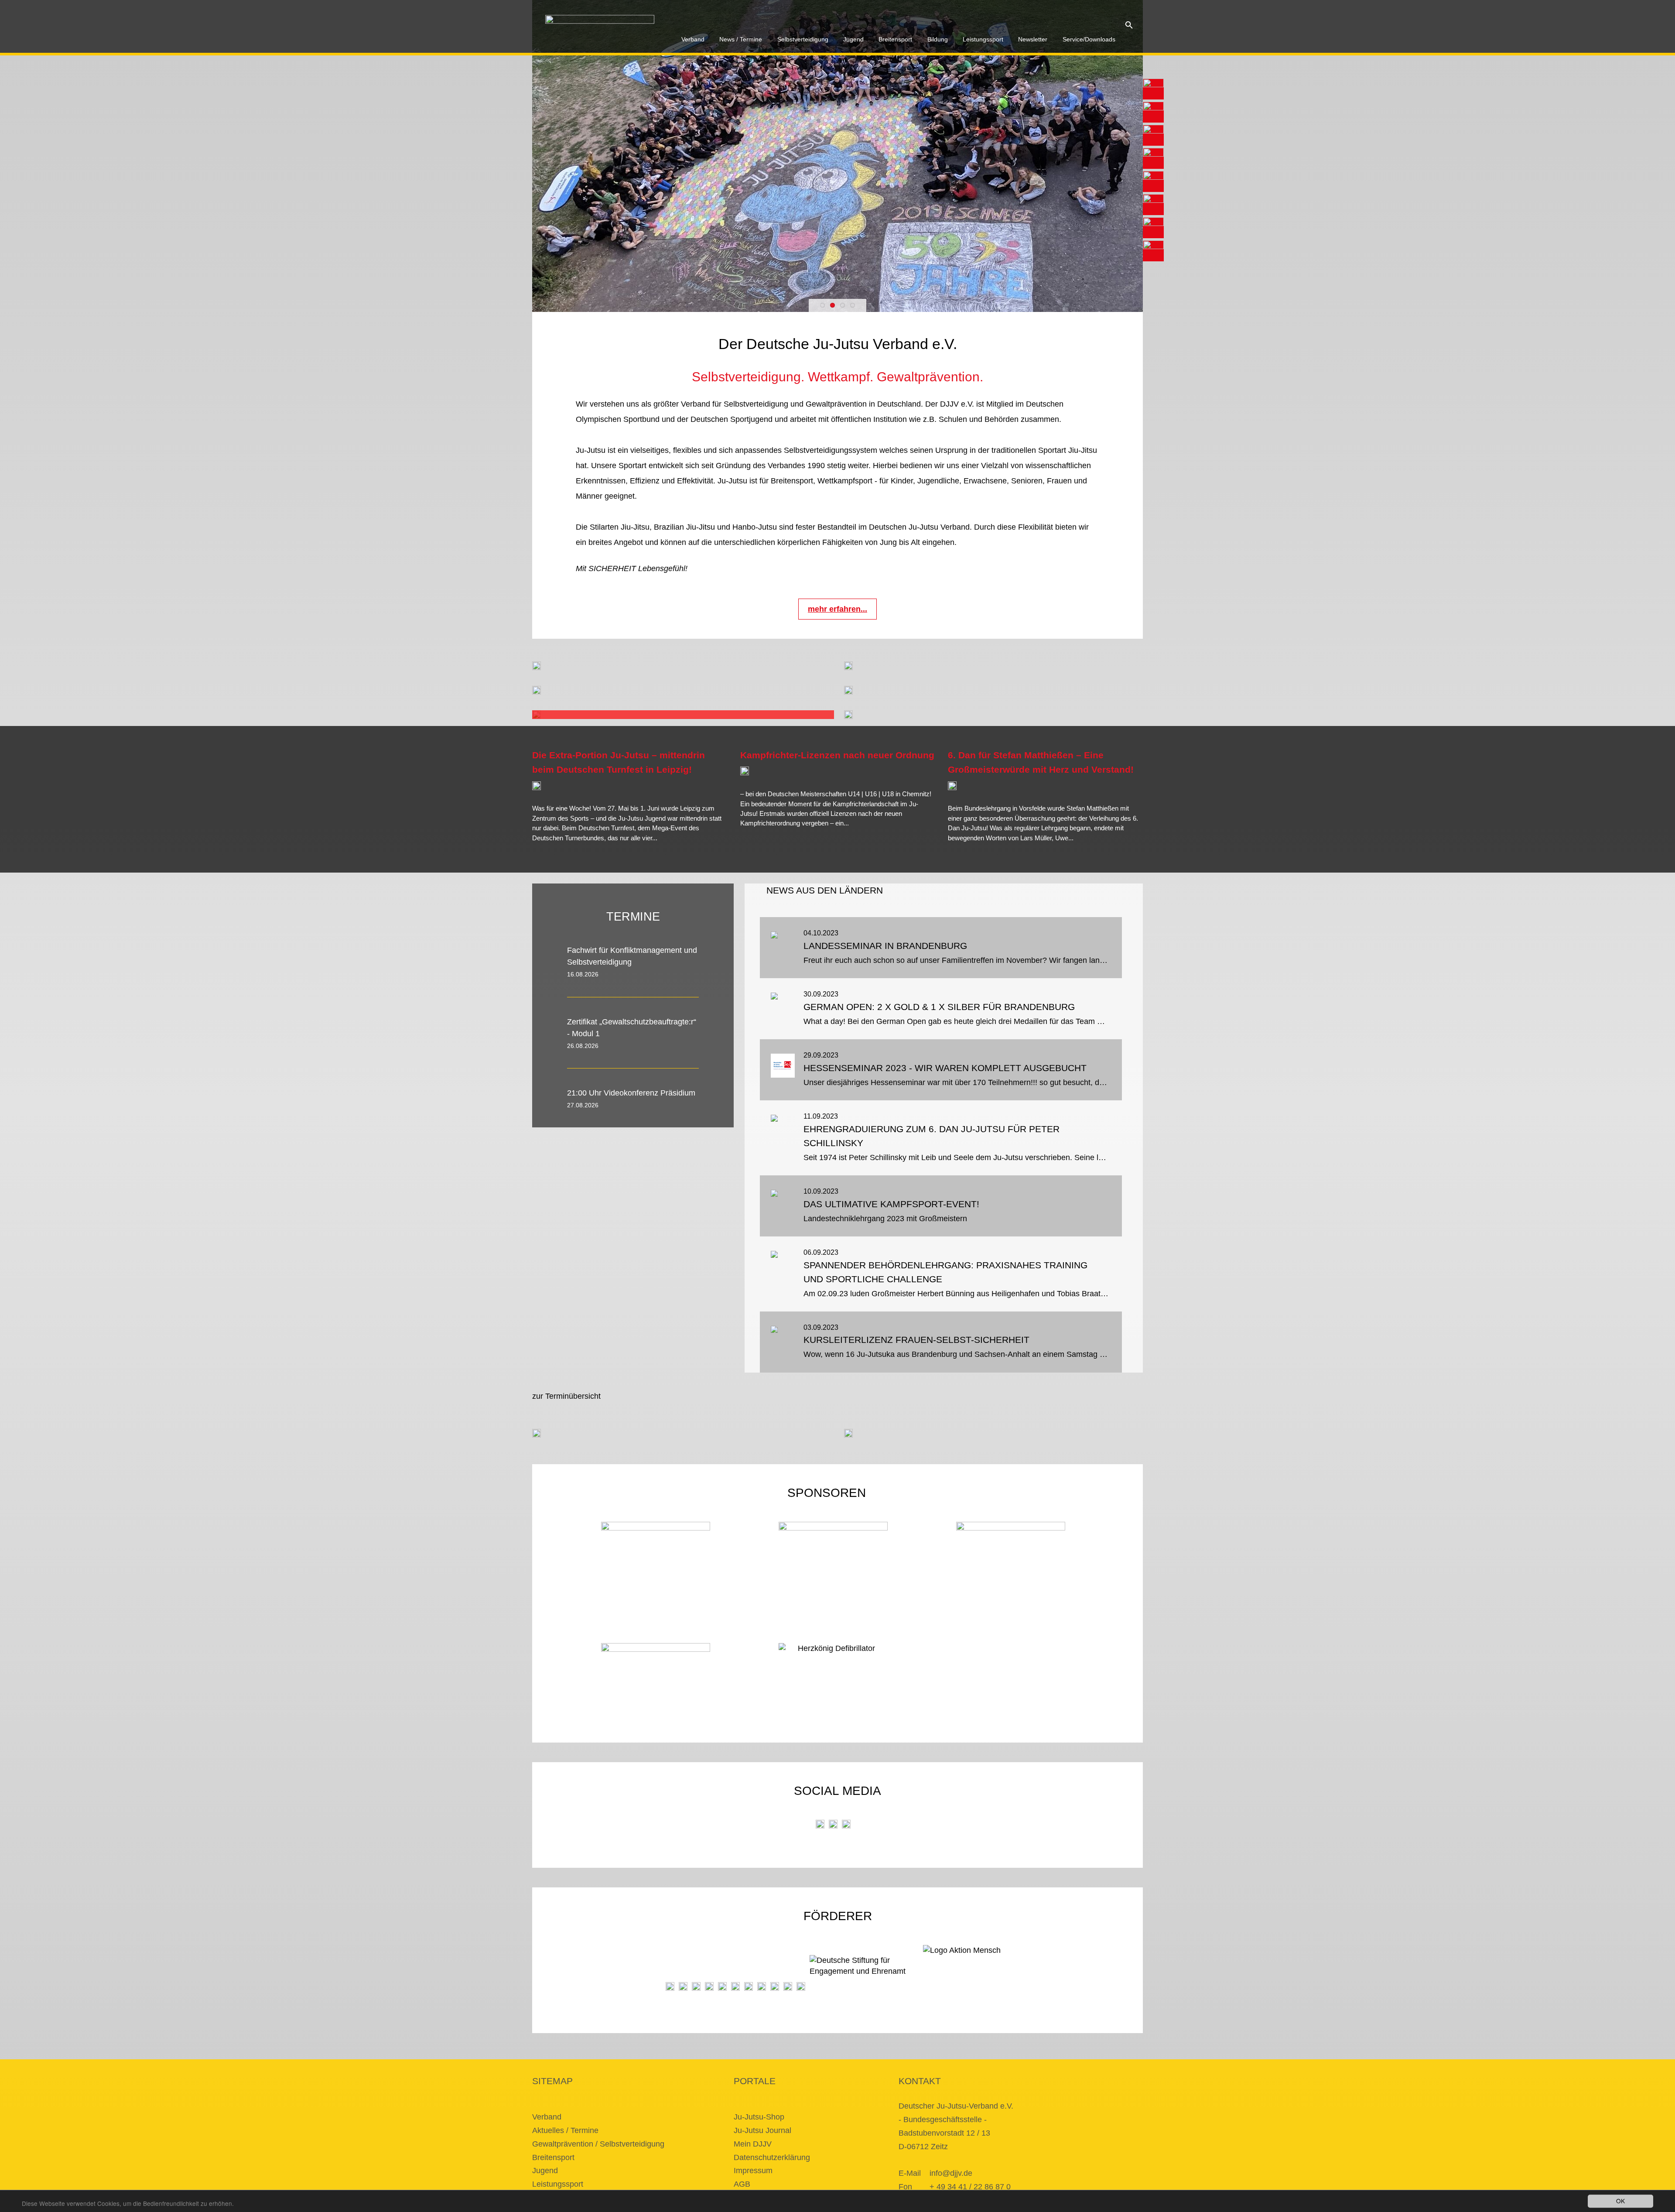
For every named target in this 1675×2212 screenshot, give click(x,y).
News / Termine (741, 39)
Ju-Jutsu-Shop (759, 2117)
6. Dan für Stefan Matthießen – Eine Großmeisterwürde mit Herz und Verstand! (1041, 762)
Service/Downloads (1089, 39)
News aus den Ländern (825, 890)
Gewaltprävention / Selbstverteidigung (598, 2144)
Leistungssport (983, 39)
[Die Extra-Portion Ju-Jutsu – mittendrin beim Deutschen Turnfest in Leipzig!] (537, 786)
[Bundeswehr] (788, 1986)
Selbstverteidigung (803, 39)
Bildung (938, 39)
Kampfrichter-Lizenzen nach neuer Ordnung (837, 755)
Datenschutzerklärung (772, 2157)
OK (1620, 2201)
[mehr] (707, 847)
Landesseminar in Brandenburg (885, 946)
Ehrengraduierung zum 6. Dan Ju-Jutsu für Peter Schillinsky (932, 1136)
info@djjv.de (951, 2173)
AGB (742, 2184)
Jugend (853, 39)
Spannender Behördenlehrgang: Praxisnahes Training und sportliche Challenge (945, 1272)
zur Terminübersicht (566, 1396)
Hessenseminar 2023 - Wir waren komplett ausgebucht (945, 1068)
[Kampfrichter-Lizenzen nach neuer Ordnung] (745, 771)
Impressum (753, 2171)
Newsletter (1033, 39)
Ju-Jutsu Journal (762, 2130)
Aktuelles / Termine (565, 2130)
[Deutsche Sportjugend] (735, 1986)
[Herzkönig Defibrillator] (833, 1656)
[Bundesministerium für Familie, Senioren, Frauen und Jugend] (696, 1986)
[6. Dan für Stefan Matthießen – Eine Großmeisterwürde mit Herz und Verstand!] (952, 786)
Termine (633, 916)
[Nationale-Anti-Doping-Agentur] (762, 1986)
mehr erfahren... (837, 609)
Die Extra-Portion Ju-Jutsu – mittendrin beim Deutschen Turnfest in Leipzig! (619, 762)
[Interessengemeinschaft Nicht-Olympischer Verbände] (749, 1986)
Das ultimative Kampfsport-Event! (891, 1204)
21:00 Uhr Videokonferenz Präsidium (631, 1093)
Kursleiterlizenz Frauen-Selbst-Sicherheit (916, 1340)
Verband (693, 39)
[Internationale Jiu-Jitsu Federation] (670, 1986)
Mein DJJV (753, 2144)
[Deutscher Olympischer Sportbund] (722, 1986)
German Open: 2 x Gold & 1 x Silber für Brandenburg (939, 1007)
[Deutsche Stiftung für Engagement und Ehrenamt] (864, 1973)
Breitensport (895, 39)
